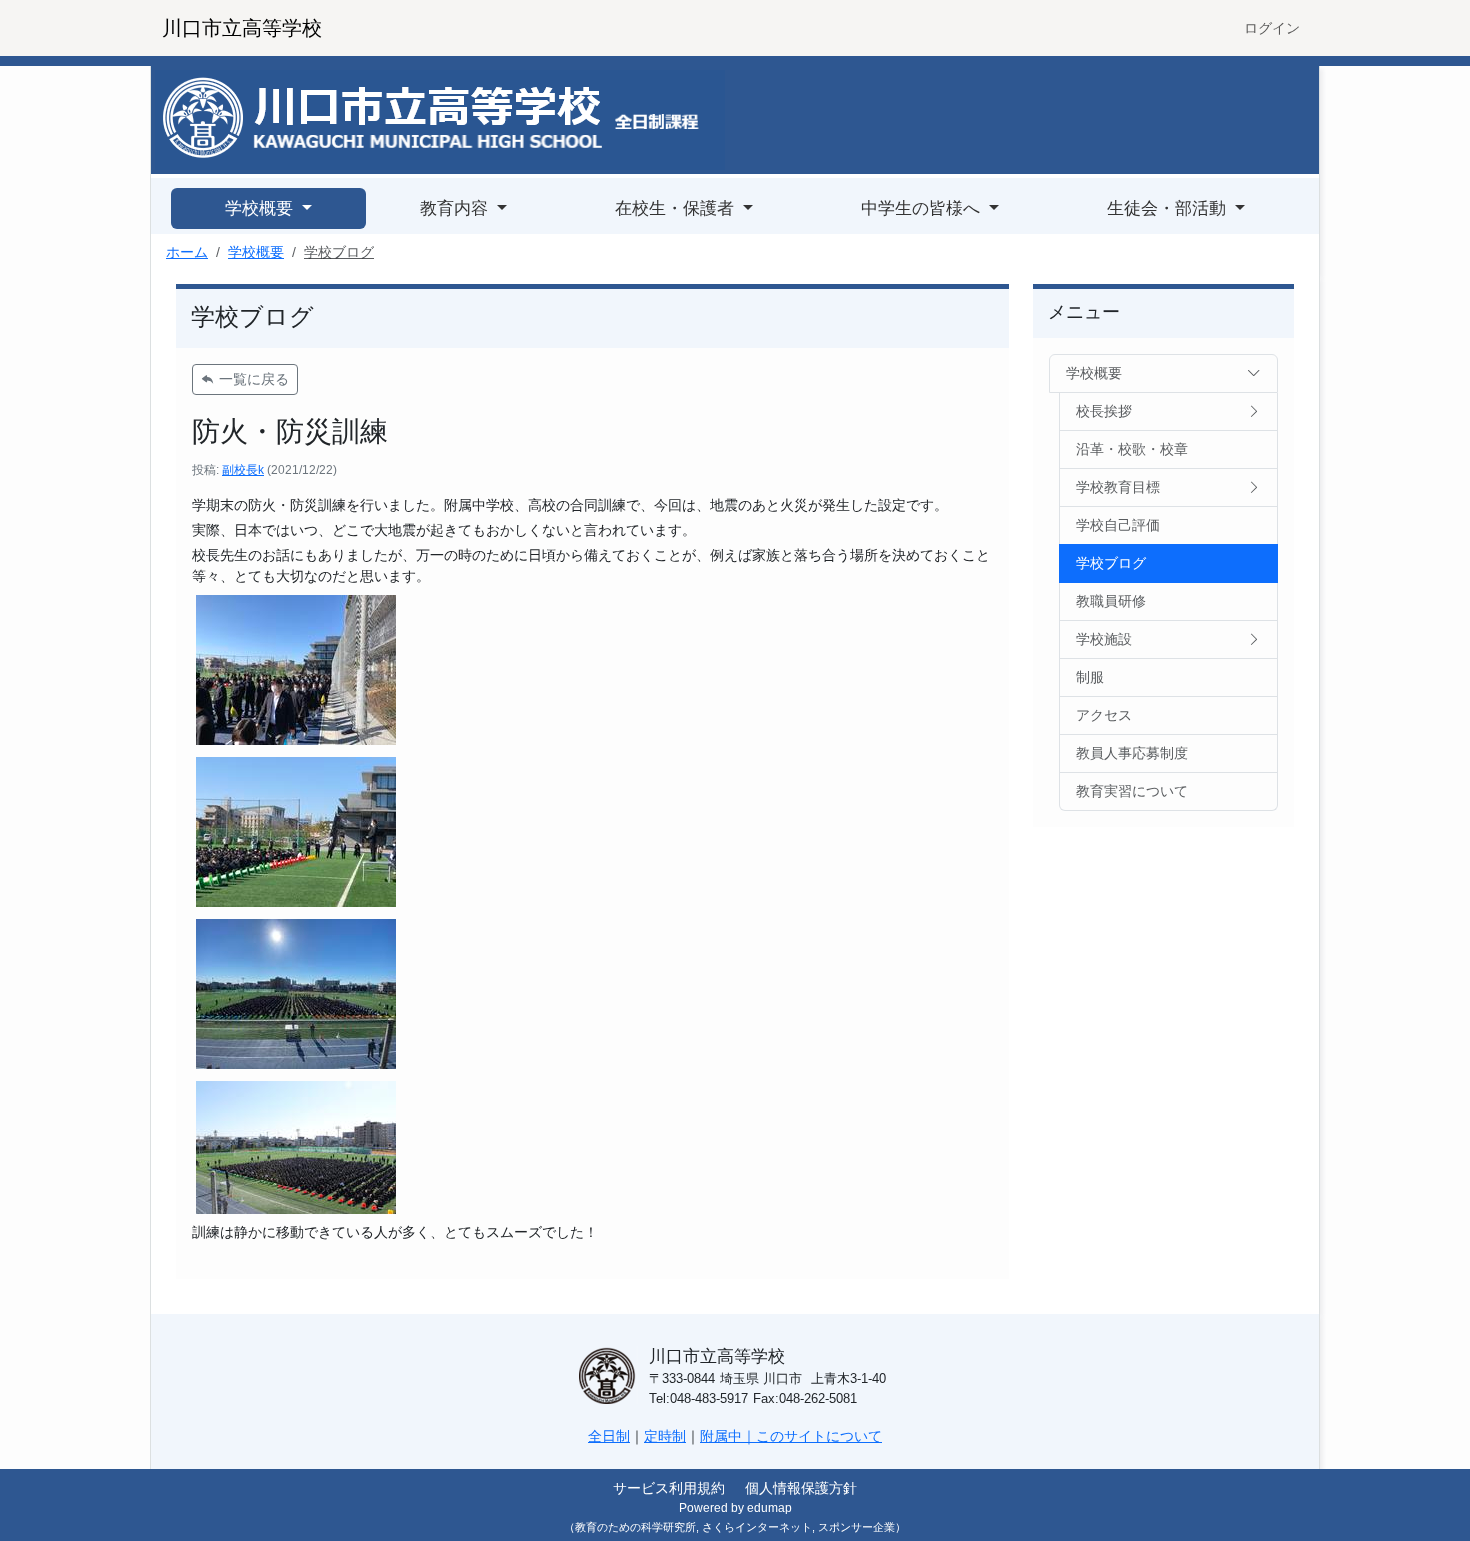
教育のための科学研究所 (635, 1527)
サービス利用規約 (669, 1488)
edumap (769, 1508)
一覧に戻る (252, 379)
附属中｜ (728, 1436)
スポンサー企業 (856, 1527)
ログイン (1272, 28)
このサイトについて (819, 1436)
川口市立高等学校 (242, 28)
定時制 (665, 1436)
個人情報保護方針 (801, 1488)
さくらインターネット (757, 1527)
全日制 (609, 1436)
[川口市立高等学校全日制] (440, 119)
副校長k (243, 470)
